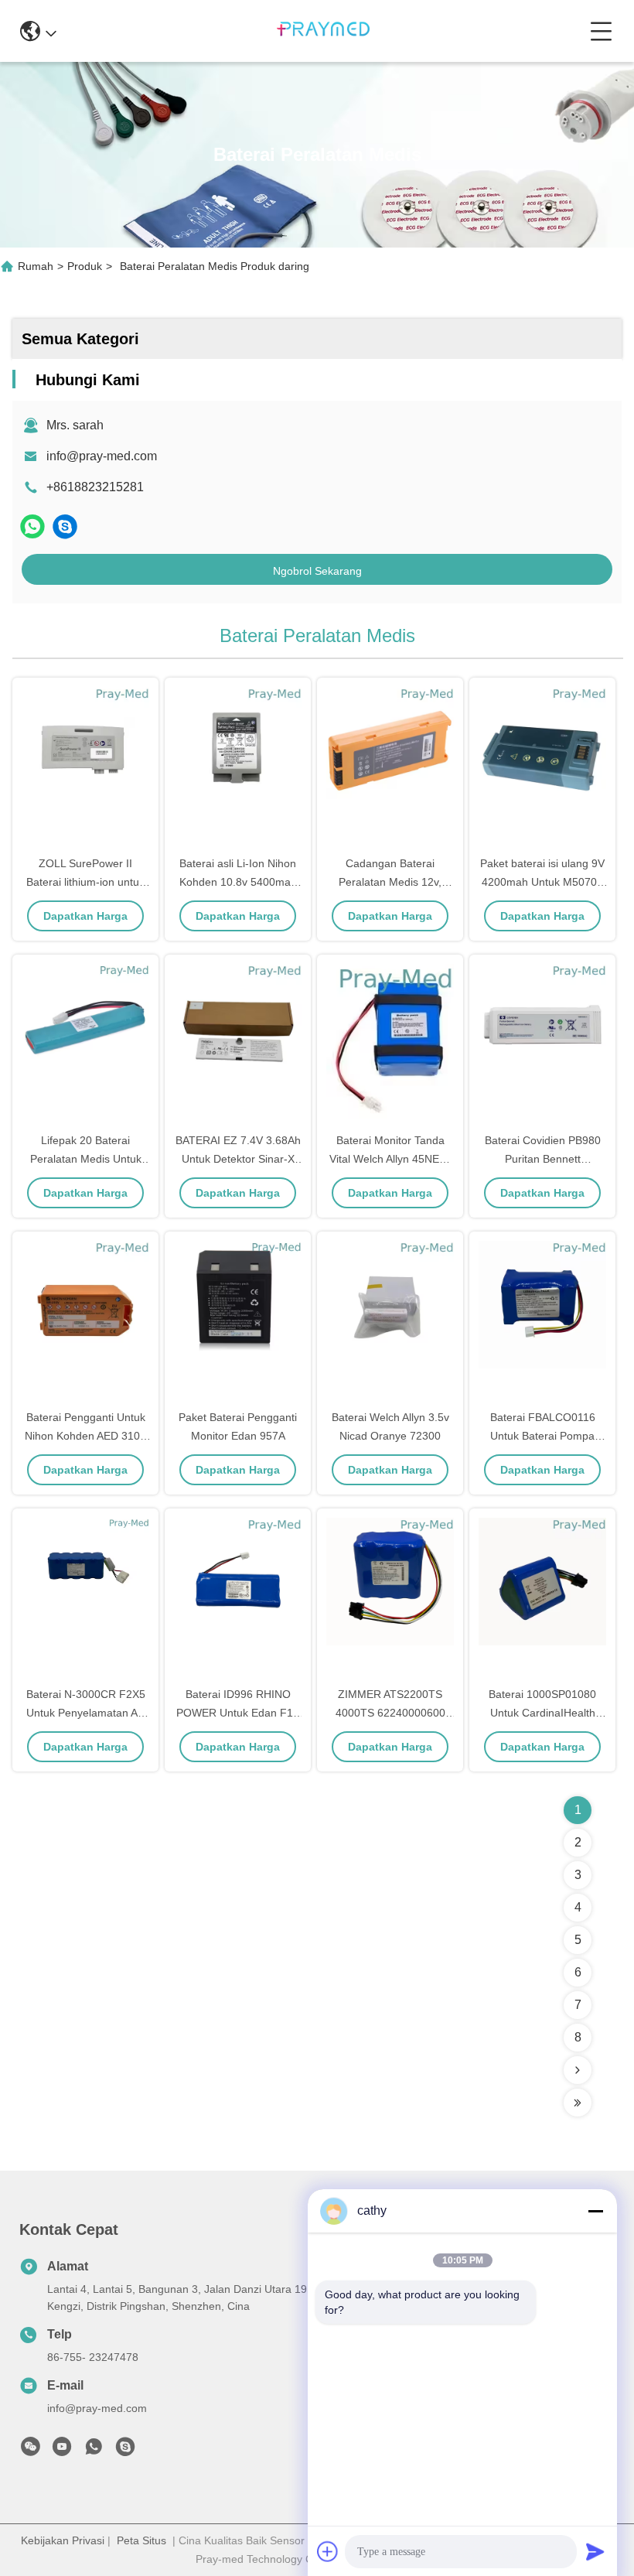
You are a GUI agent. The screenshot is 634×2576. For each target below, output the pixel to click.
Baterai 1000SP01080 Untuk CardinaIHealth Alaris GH (542, 1713)
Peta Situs (141, 2540)
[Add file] (328, 2551)
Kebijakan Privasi (63, 2540)
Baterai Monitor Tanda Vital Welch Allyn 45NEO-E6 (390, 1159)
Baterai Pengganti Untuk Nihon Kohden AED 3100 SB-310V (85, 1436)
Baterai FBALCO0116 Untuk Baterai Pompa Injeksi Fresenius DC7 (542, 1436)
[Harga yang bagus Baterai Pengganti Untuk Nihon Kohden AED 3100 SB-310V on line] (85, 1321)
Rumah (36, 266)
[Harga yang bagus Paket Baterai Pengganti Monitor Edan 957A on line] (238, 1321)
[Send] (595, 2551)
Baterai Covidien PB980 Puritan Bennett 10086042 (543, 1159)
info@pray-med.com (102, 456)
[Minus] (595, 2211)
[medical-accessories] (65, 526)
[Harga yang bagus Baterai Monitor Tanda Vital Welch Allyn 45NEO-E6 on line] (390, 1044)
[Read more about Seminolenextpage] (578, 2070)
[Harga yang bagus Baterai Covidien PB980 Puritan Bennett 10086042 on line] (542, 1044)
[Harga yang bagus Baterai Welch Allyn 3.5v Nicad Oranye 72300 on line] (390, 1321)
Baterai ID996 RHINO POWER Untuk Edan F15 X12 (238, 1713)
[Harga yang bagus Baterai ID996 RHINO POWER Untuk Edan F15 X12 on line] (238, 1598)
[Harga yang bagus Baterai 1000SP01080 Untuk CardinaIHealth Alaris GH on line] (542, 1598)
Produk (85, 266)
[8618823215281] (94, 2451)
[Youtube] (62, 2451)
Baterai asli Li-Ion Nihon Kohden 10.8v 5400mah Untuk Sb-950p (238, 882)
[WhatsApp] (32, 526)
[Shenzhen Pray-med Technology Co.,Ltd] (323, 31)
